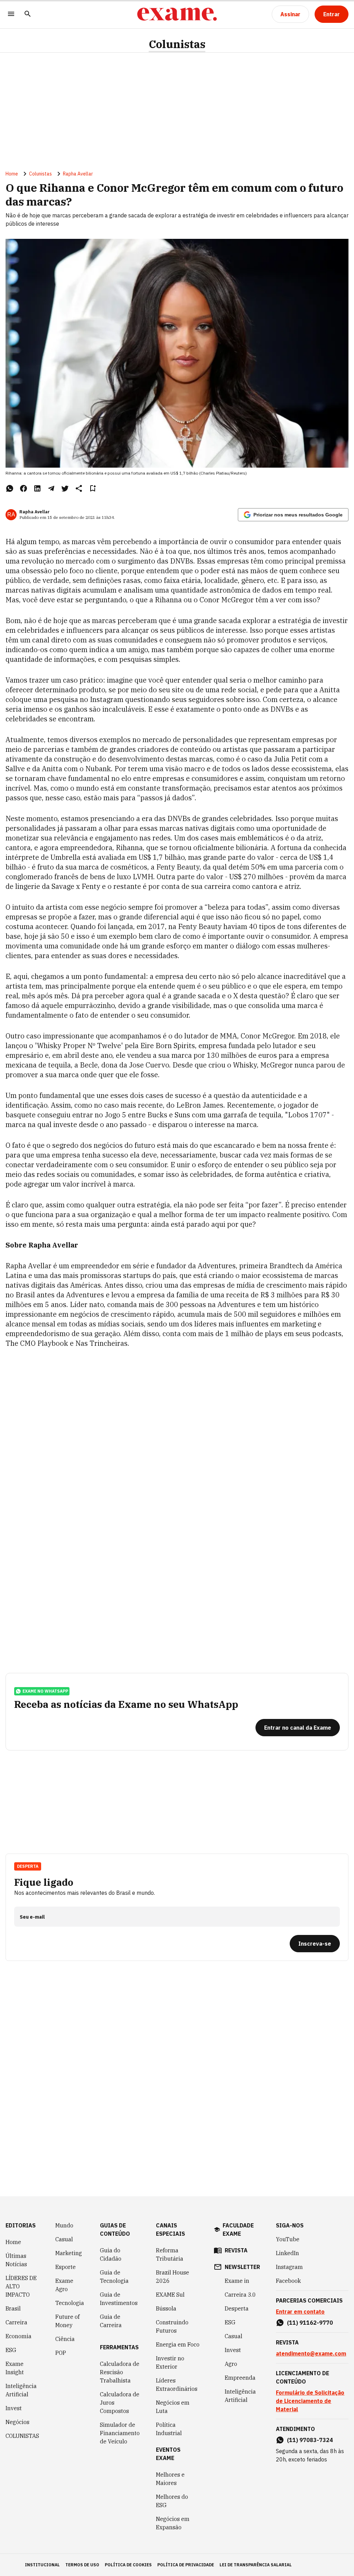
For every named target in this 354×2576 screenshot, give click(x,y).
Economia (18, 2336)
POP (61, 2353)
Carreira (16, 2322)
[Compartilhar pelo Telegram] (51, 488)
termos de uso (82, 2565)
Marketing (69, 2253)
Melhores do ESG (172, 2501)
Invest (14, 2408)
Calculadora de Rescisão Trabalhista (120, 2372)
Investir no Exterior (170, 2362)
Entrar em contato (300, 2312)
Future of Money (67, 2321)
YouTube (288, 2239)
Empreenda (240, 2378)
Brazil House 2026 (173, 2277)
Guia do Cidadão (111, 2254)
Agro (231, 2364)
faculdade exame (238, 2230)
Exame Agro (64, 2285)
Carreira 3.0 (240, 2295)
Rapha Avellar (78, 174)
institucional (42, 2565)
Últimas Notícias (16, 2260)
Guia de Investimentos (119, 2299)
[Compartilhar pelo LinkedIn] (37, 488)
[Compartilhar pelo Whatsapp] (10, 488)
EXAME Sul (170, 2295)
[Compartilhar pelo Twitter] (65, 488)
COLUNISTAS (22, 2436)
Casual (64, 2239)
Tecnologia (70, 2303)
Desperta (237, 2308)
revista (236, 2250)
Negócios (17, 2422)
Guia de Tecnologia (114, 2277)
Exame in (237, 2281)
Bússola (166, 2308)
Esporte (66, 2267)
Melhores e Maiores (170, 2479)
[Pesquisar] (28, 14)
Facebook (288, 2281)
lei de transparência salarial (256, 2565)
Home (12, 174)
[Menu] (11, 14)
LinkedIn (287, 2253)
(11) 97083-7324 (310, 2440)
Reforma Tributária (170, 2254)
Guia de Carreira (111, 2321)
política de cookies (128, 2565)
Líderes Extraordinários (177, 2385)
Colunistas (177, 44)
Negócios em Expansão (173, 2523)
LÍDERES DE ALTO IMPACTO (21, 2286)
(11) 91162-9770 (310, 2323)
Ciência (65, 2339)
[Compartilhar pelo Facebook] (24, 488)
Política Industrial (169, 2429)
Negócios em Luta (173, 2407)
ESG (11, 2350)
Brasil (13, 2308)
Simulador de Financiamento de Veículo (120, 2433)
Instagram (289, 2267)
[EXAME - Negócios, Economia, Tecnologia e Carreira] (177, 14)
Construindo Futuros (172, 2326)
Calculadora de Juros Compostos (120, 2403)
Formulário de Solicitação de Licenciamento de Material (310, 2401)
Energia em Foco (178, 2344)
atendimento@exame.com (311, 2353)
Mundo (64, 2225)
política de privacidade (186, 2565)
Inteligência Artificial (21, 2390)
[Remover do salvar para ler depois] (93, 488)
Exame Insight (15, 2368)
